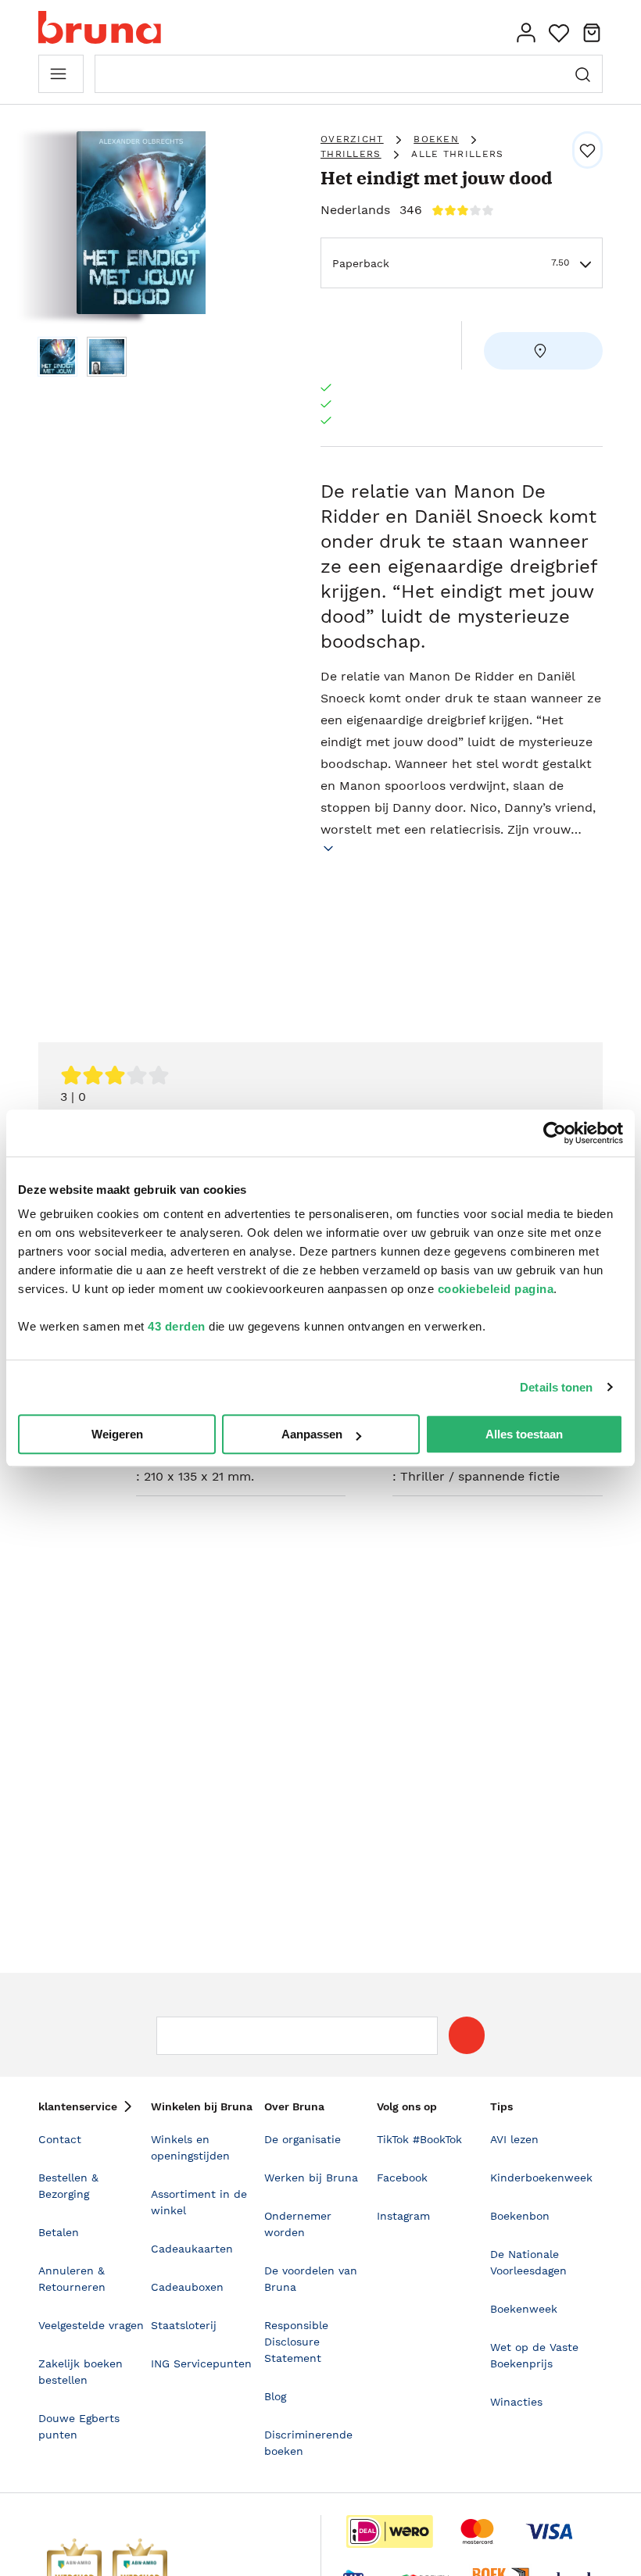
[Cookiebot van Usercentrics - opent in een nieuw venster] (555, 1133)
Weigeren (117, 1434)
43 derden (177, 1326)
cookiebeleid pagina (496, 1289)
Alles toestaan (524, 1434)
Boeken (436, 139)
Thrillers (351, 154)
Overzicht (352, 139)
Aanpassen (312, 1434)
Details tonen (556, 1387)
